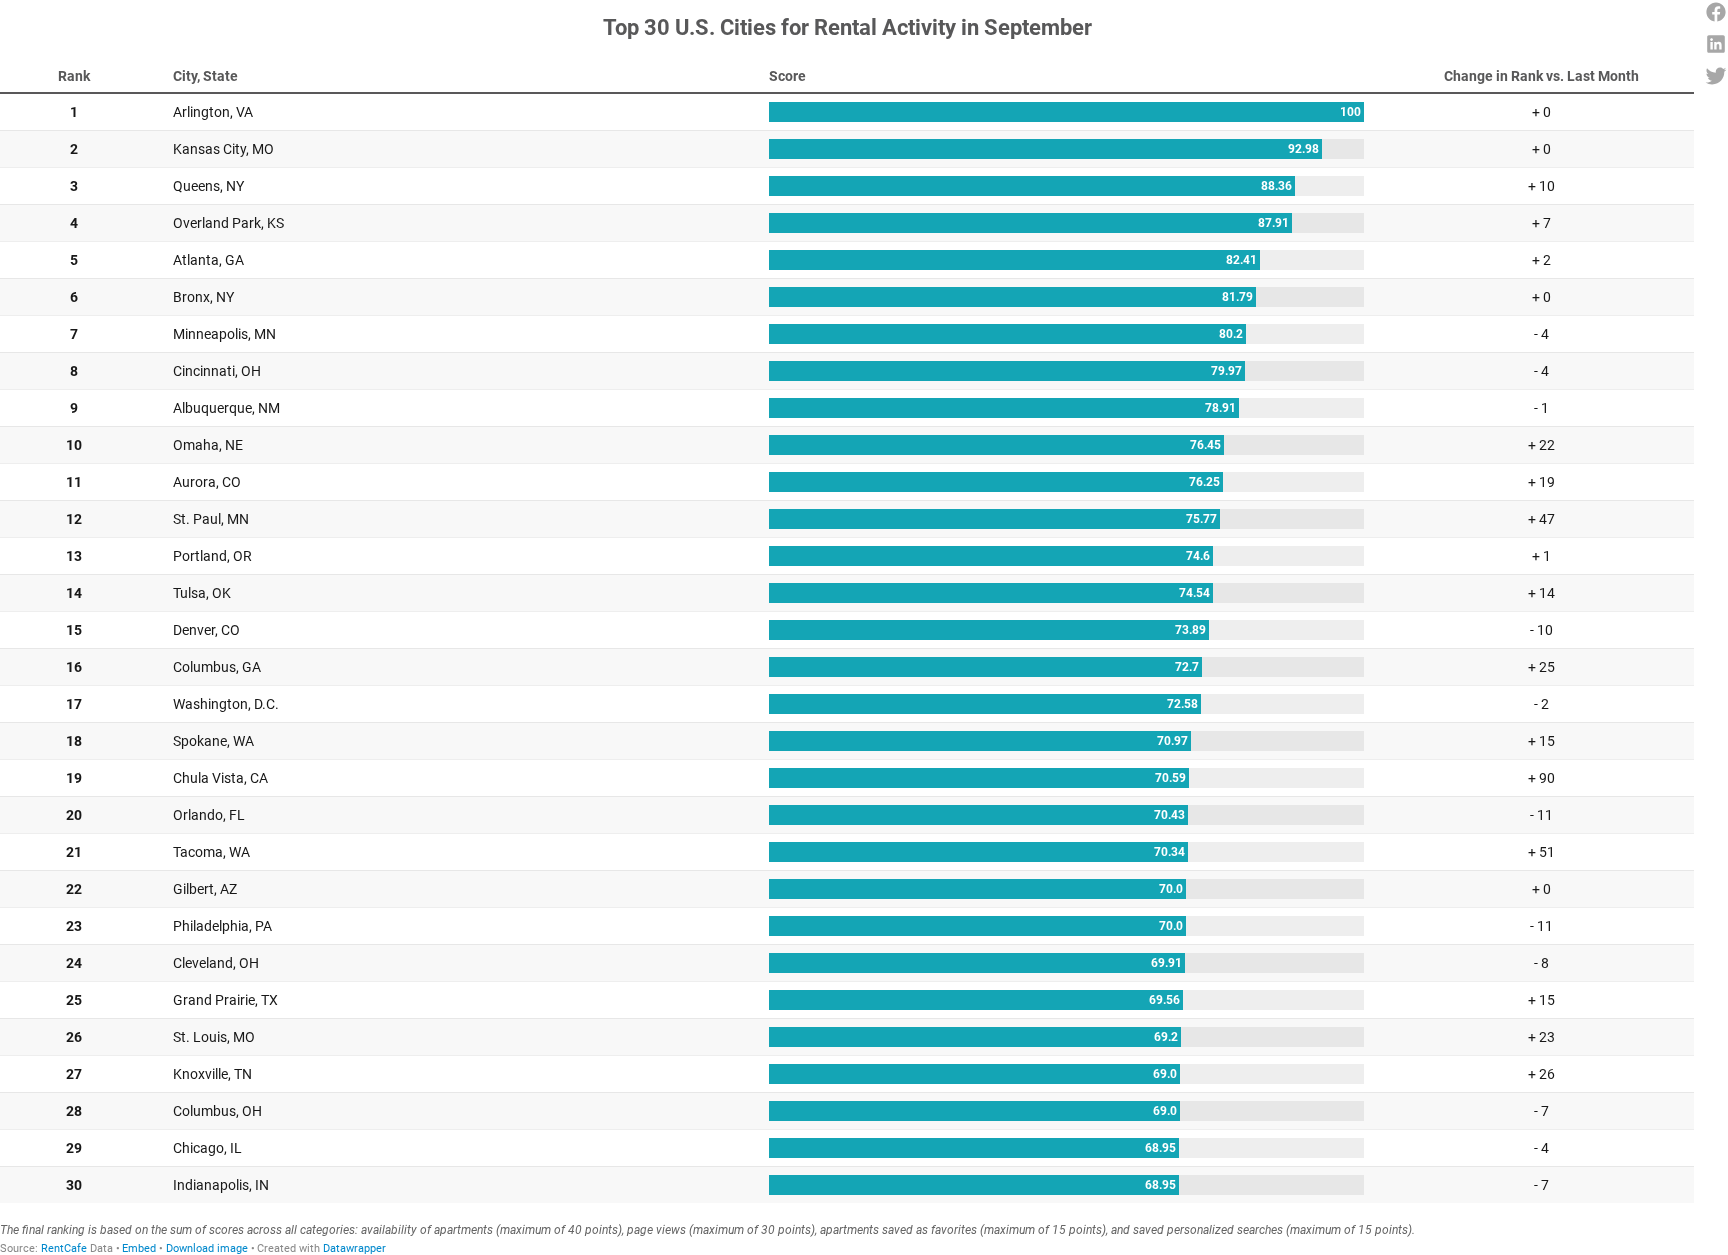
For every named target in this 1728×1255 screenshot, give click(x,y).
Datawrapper (354, 1248)
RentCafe (64, 1248)
